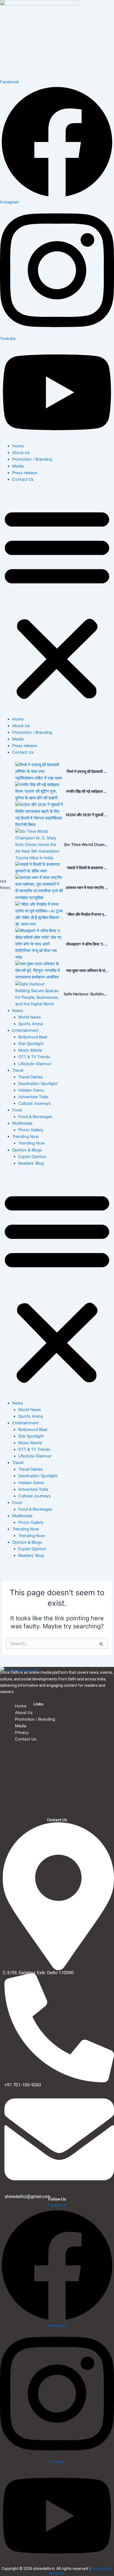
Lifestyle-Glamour (35, 1064)
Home (18, 446)
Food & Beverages (35, 1117)
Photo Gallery (31, 1130)
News (18, 1011)
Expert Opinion (32, 1157)
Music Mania (30, 1050)
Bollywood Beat (33, 1037)
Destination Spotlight (38, 1084)
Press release (25, 473)
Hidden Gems (31, 1090)
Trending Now (25, 1137)
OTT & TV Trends (34, 1057)
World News (30, 1017)
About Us (21, 453)
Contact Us (23, 479)
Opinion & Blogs (27, 1150)
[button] (57, 602)
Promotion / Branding (32, 459)
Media (18, 466)
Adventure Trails (33, 1097)
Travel (18, 1070)
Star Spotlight (31, 1044)
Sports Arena (31, 1024)
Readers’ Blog (31, 1163)
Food (17, 1110)
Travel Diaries (31, 1077)
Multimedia (22, 1123)
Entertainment (25, 1030)
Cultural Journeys (35, 1103)
